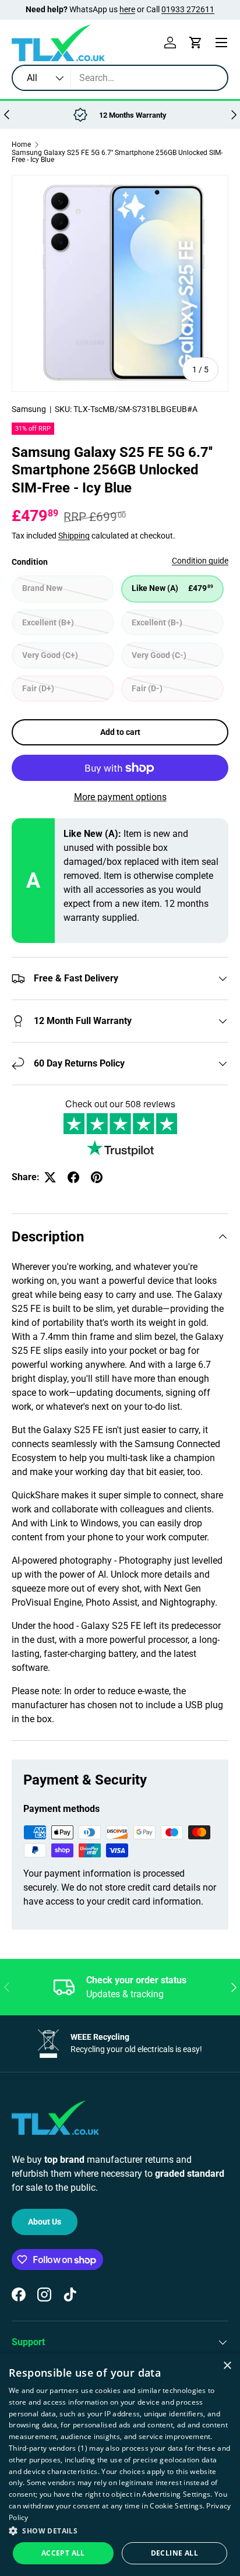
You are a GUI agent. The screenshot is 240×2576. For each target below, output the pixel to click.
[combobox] (120, 78)
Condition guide (200, 561)
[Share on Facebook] (73, 1177)
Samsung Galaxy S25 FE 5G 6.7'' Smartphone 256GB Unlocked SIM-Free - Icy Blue (117, 156)
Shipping (74, 536)
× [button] (227, 2366)
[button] (196, 43)
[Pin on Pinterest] (97, 1177)
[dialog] (120, 2465)
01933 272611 (188, 10)
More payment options (120, 797)
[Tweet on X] (50, 1177)
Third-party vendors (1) (48, 2448)
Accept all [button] (63, 2553)
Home (21, 145)
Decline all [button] (174, 2553)
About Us (45, 2222)
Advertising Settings (176, 2494)
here (127, 10)
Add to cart (120, 732)
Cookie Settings (176, 2506)
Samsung (29, 409)
